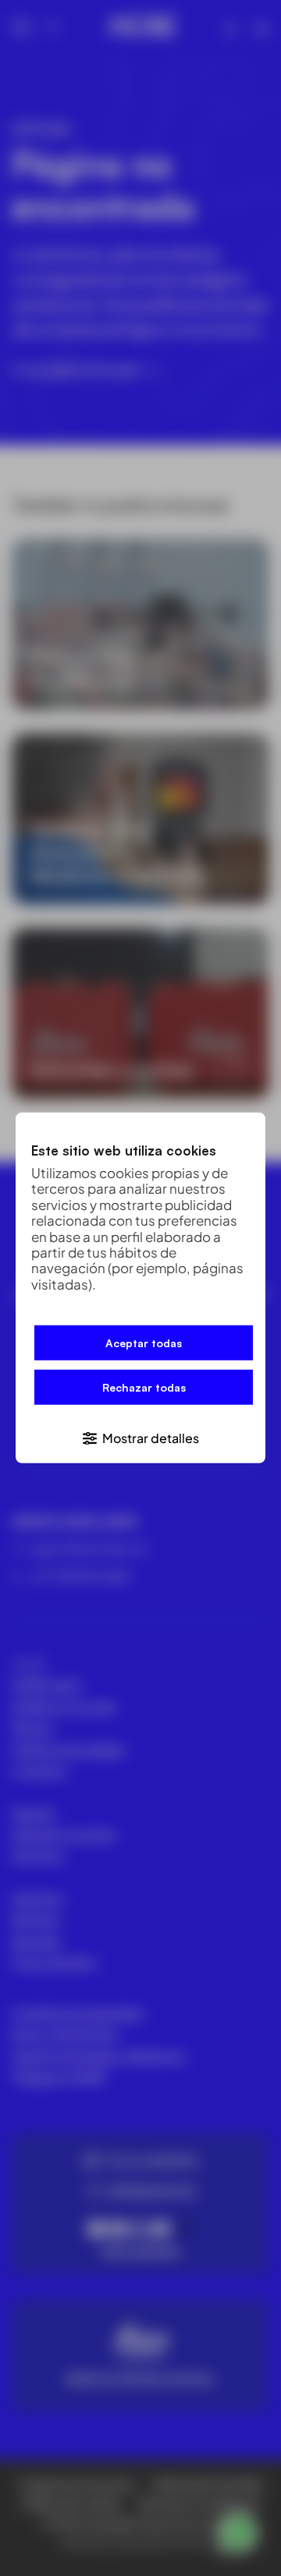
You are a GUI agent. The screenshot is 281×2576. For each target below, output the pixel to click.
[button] (140, 1437)
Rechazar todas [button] (144, 1387)
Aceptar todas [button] (144, 1343)
